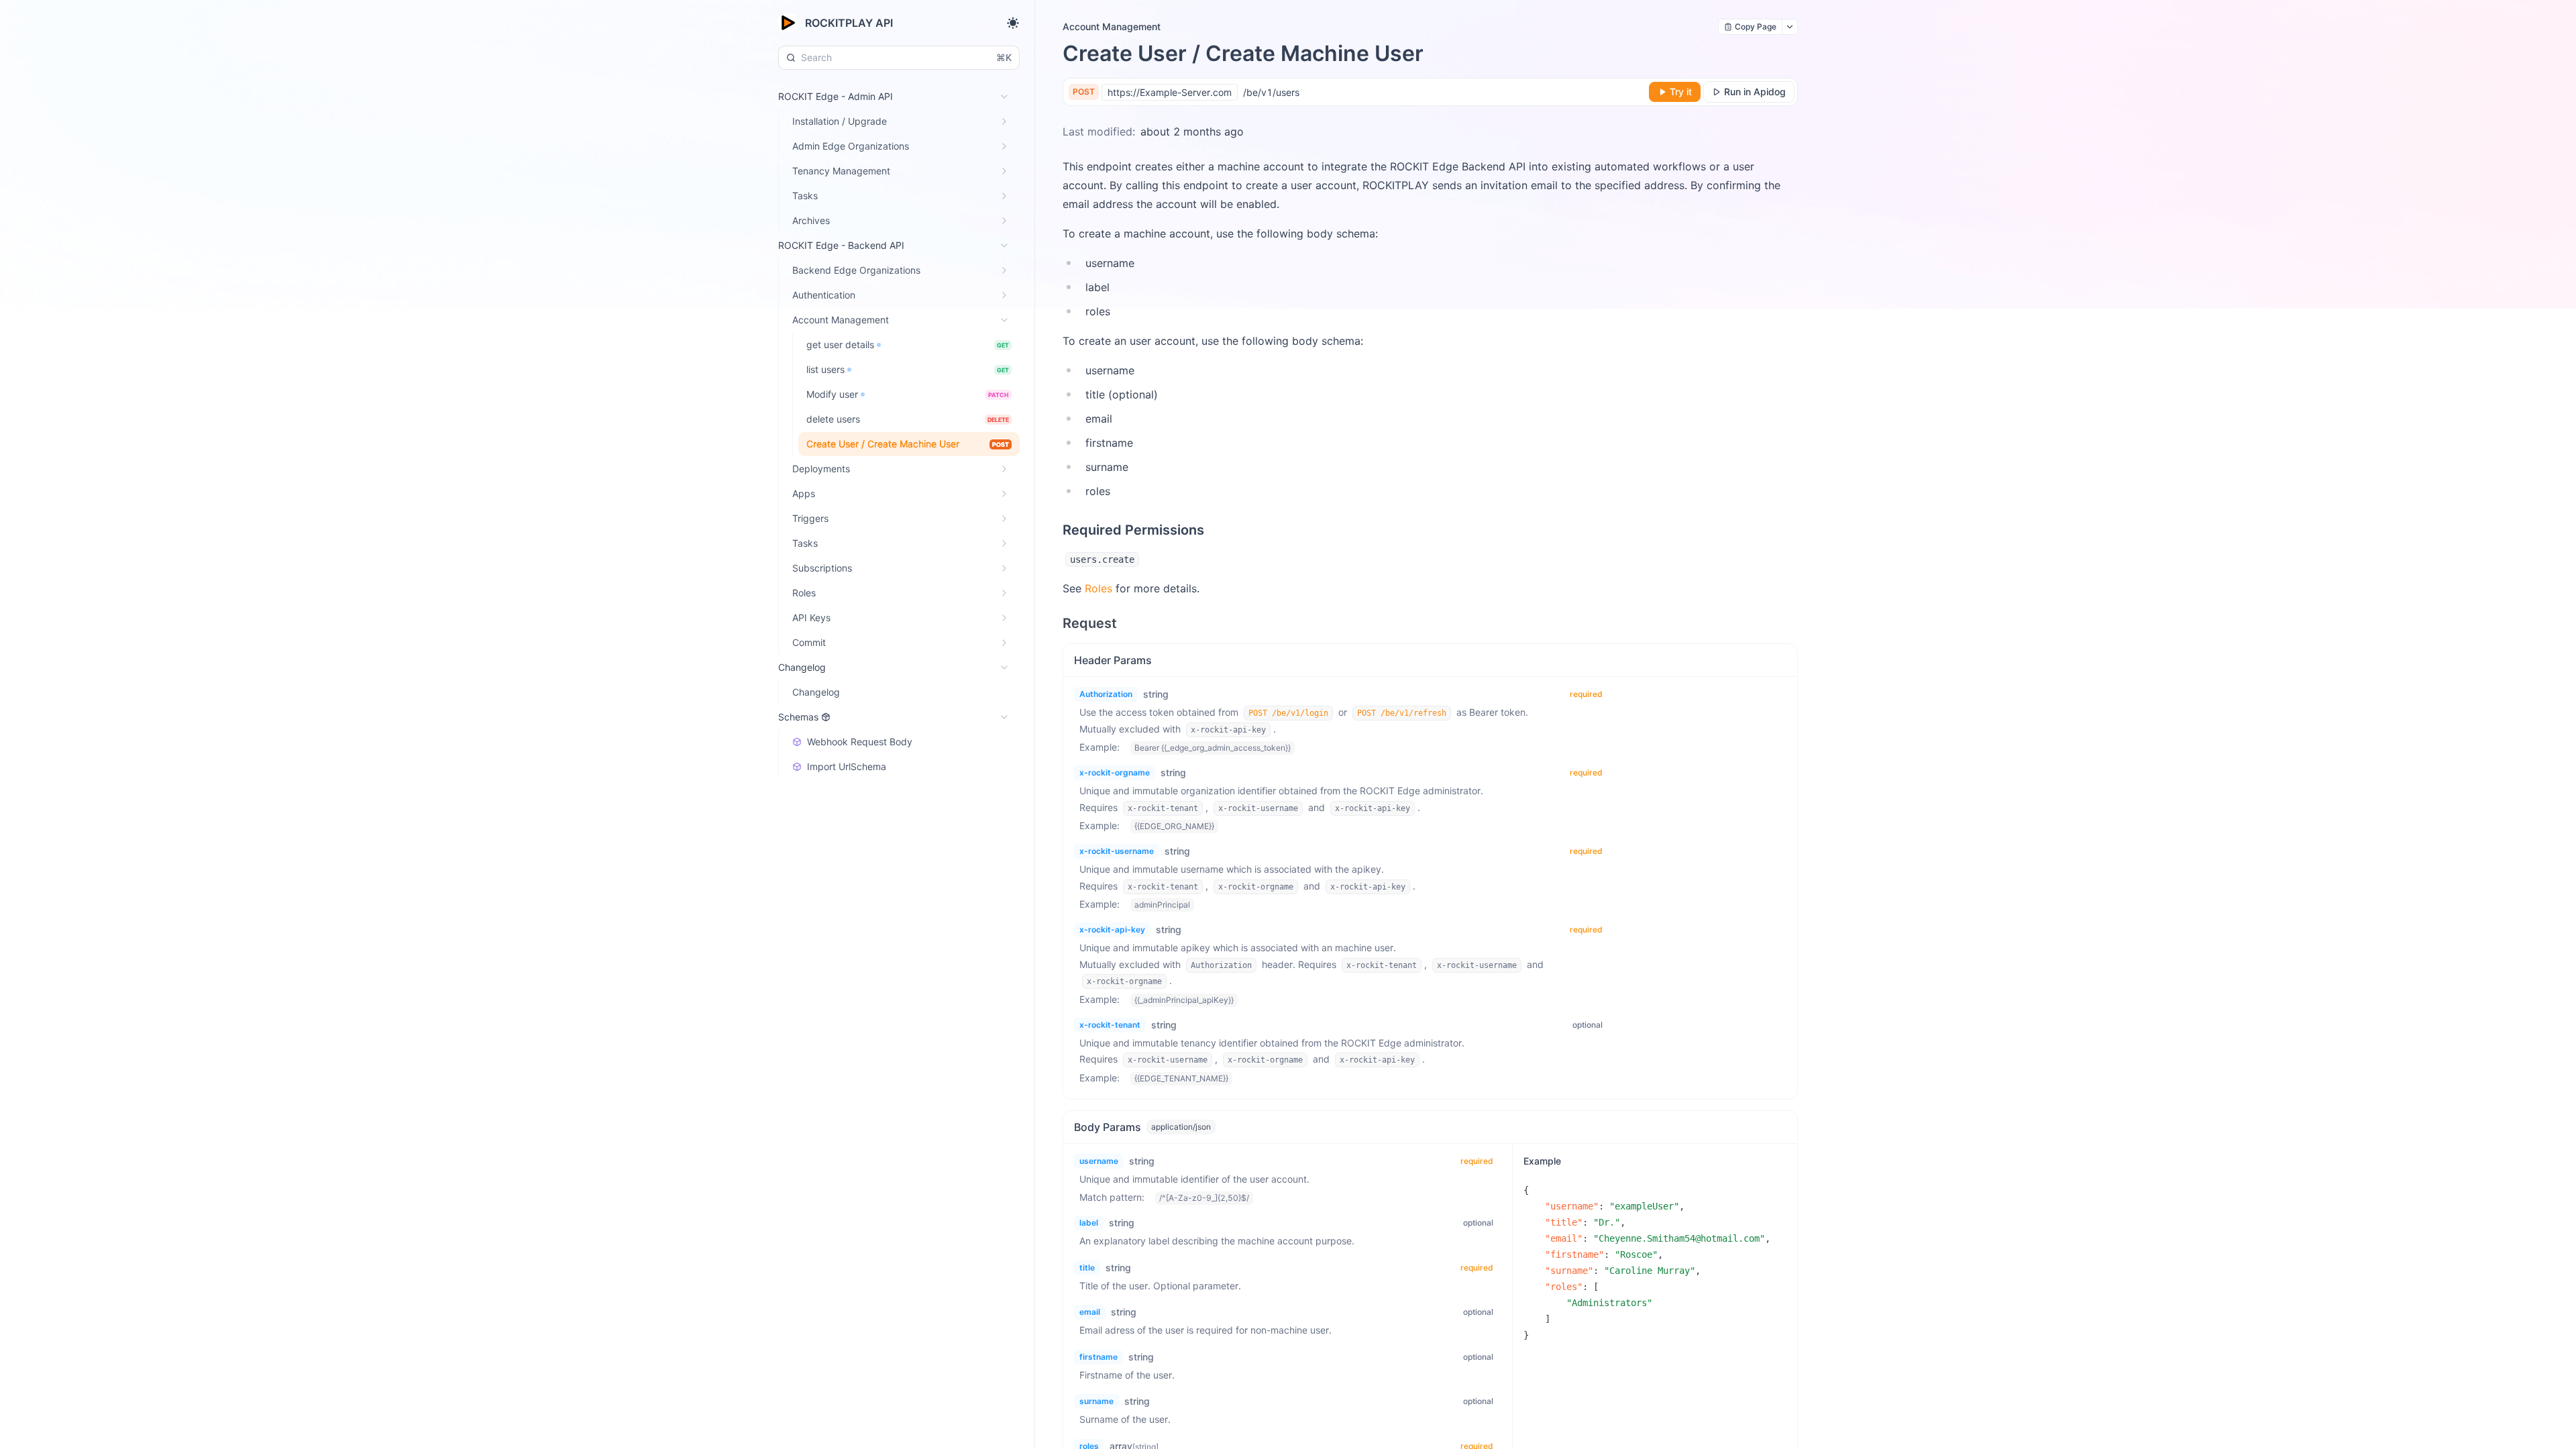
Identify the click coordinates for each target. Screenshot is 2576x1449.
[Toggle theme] (1013, 23)
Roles (1098, 588)
